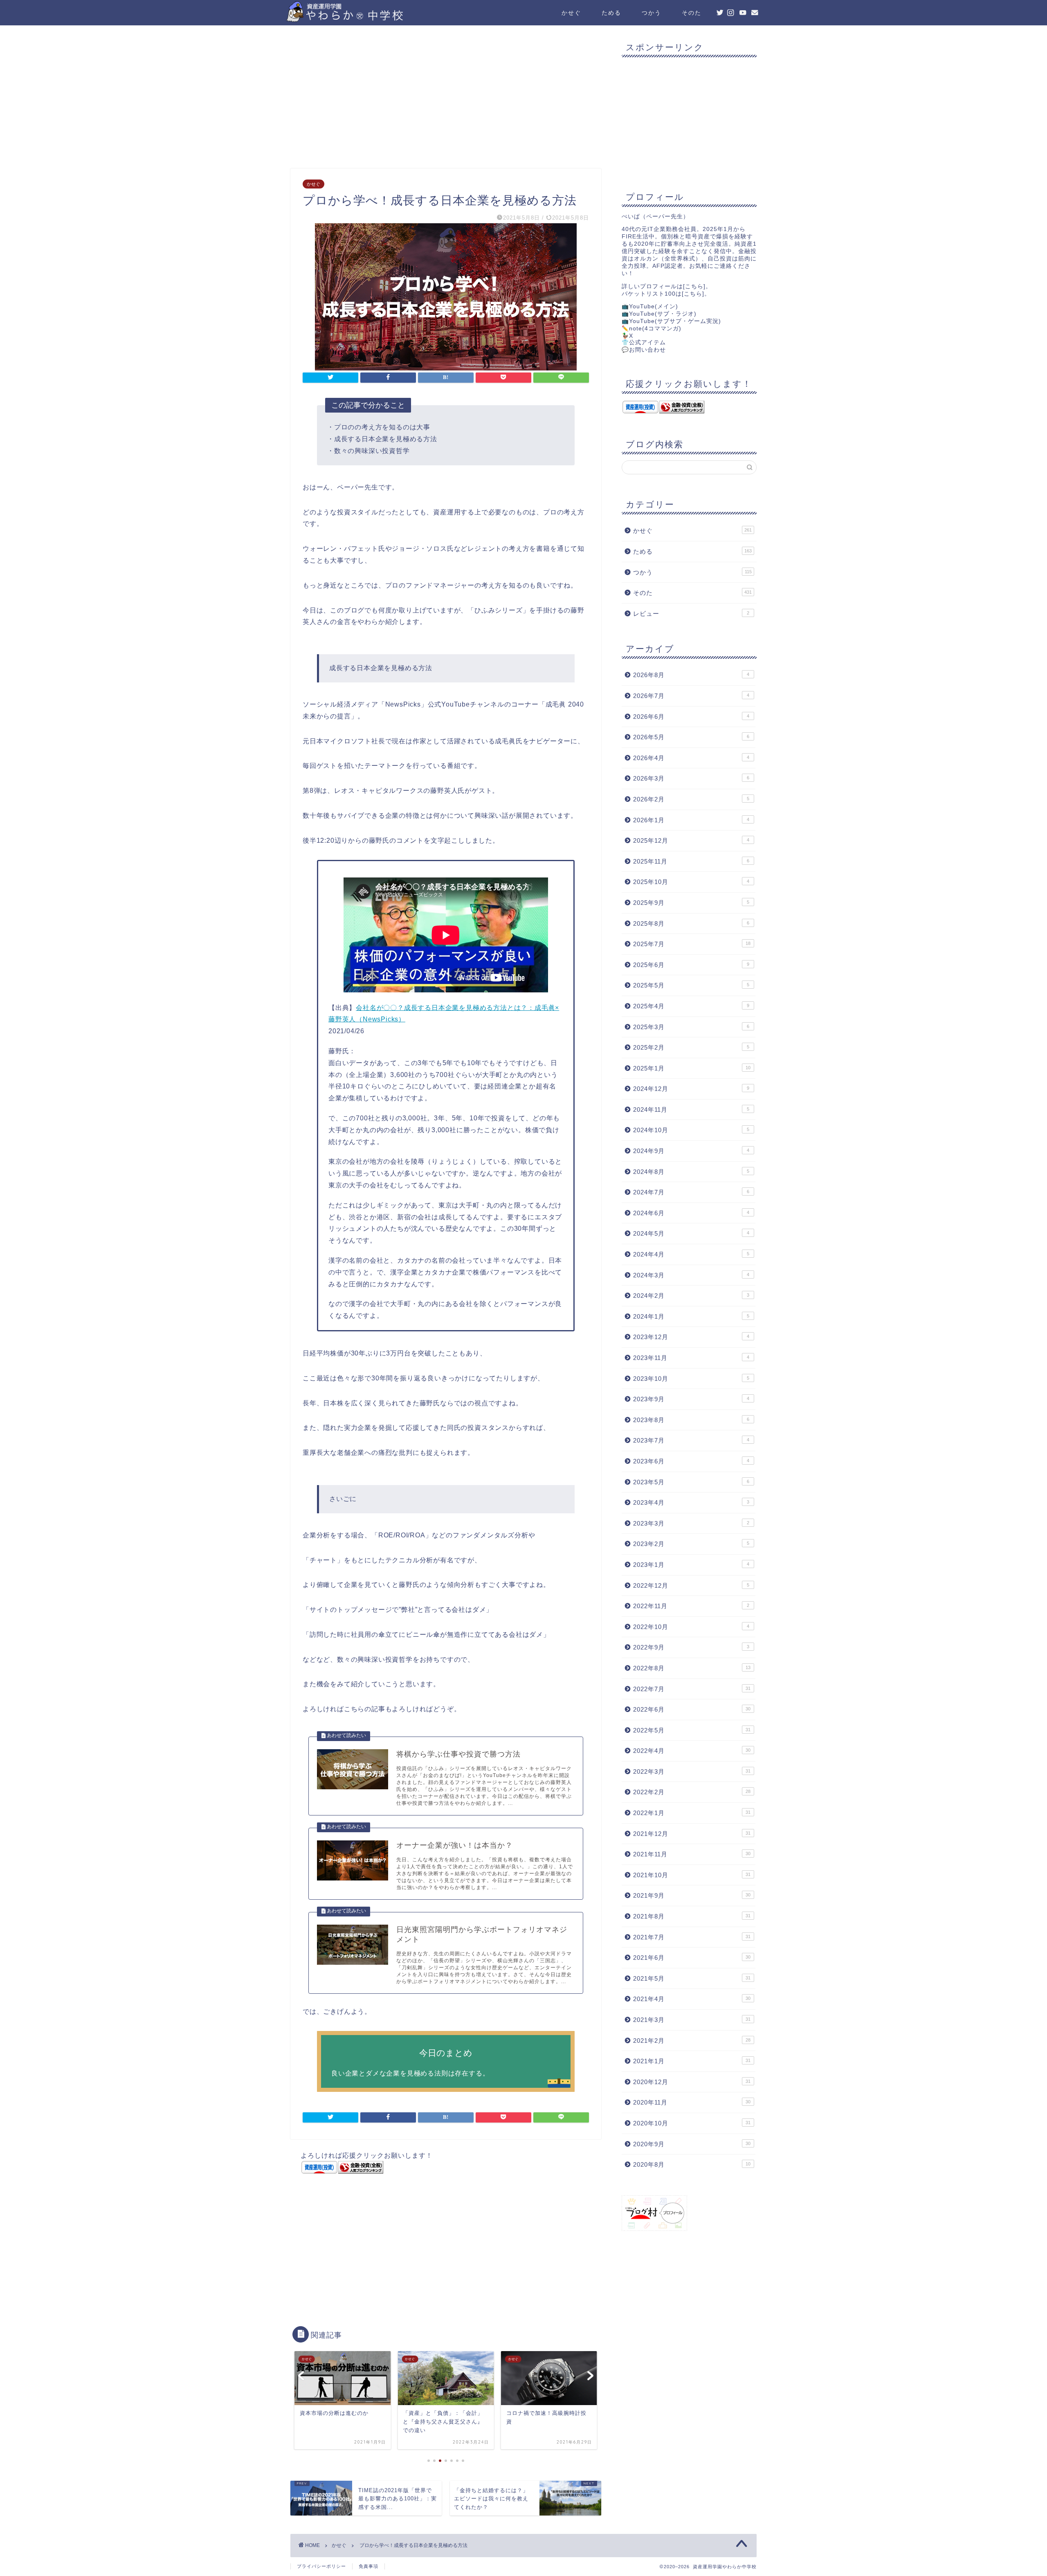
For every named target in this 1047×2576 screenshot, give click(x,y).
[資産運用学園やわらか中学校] (368, 19)
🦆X (627, 336)
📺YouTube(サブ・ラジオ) (659, 314)
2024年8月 (691, 1172)
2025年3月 (691, 1027)
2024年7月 (691, 1192)
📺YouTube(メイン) (650, 306)
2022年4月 (692, 1751)
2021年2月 (692, 2041)
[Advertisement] (446, 99)
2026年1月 (691, 820)
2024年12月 (691, 1089)
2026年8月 (691, 675)
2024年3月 (691, 1275)
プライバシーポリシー (321, 2566)
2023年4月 (691, 1502)
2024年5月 (691, 1233)
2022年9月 (691, 1647)
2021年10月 (692, 1875)
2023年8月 (691, 1420)
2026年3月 (691, 778)
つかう (652, 13)
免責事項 (368, 2566)
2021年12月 (692, 1834)
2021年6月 (692, 1958)
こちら (694, 286)
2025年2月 (691, 1047)
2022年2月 (692, 1792)
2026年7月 (691, 696)
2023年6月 (691, 1461)
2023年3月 (691, 1523)
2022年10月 (691, 1627)
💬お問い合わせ (644, 350)
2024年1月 (691, 1316)
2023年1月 (691, 1565)
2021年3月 (692, 2020)
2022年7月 (692, 1689)
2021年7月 (692, 1937)
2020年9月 (692, 2144)
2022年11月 (691, 1606)
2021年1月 (692, 2061)
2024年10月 (691, 1130)
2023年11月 (691, 1358)
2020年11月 (692, 2102)
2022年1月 (692, 1813)
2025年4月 (691, 1006)
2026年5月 (691, 737)
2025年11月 (691, 861)
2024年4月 (691, 1254)
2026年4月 (691, 758)
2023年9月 (691, 1399)
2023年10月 (691, 1379)
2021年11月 (692, 1854)
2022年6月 (692, 1709)
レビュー (691, 614)
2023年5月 (691, 1482)
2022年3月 (692, 1772)
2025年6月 (691, 965)
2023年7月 (691, 1440)
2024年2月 (691, 1296)
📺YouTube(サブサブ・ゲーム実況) (671, 321)
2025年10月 (691, 882)
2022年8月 (692, 1668)
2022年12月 (691, 1585)
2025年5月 (691, 985)
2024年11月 (691, 1110)
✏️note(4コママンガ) (652, 329)
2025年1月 (692, 1068)
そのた (692, 13)
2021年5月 (692, 1978)
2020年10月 (692, 2123)
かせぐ (571, 13)
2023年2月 (691, 1544)
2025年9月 (691, 903)
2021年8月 (692, 1916)
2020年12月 (692, 2082)
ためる (611, 13)
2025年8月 (691, 923)
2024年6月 (691, 1213)
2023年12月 (691, 1337)
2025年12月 (691, 840)
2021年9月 (692, 1895)
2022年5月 (692, 1730)
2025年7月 (692, 944)
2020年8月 (692, 2164)
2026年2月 (691, 799)
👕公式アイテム (644, 342)
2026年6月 (691, 717)
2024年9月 (691, 1151)
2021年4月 (692, 1999)
